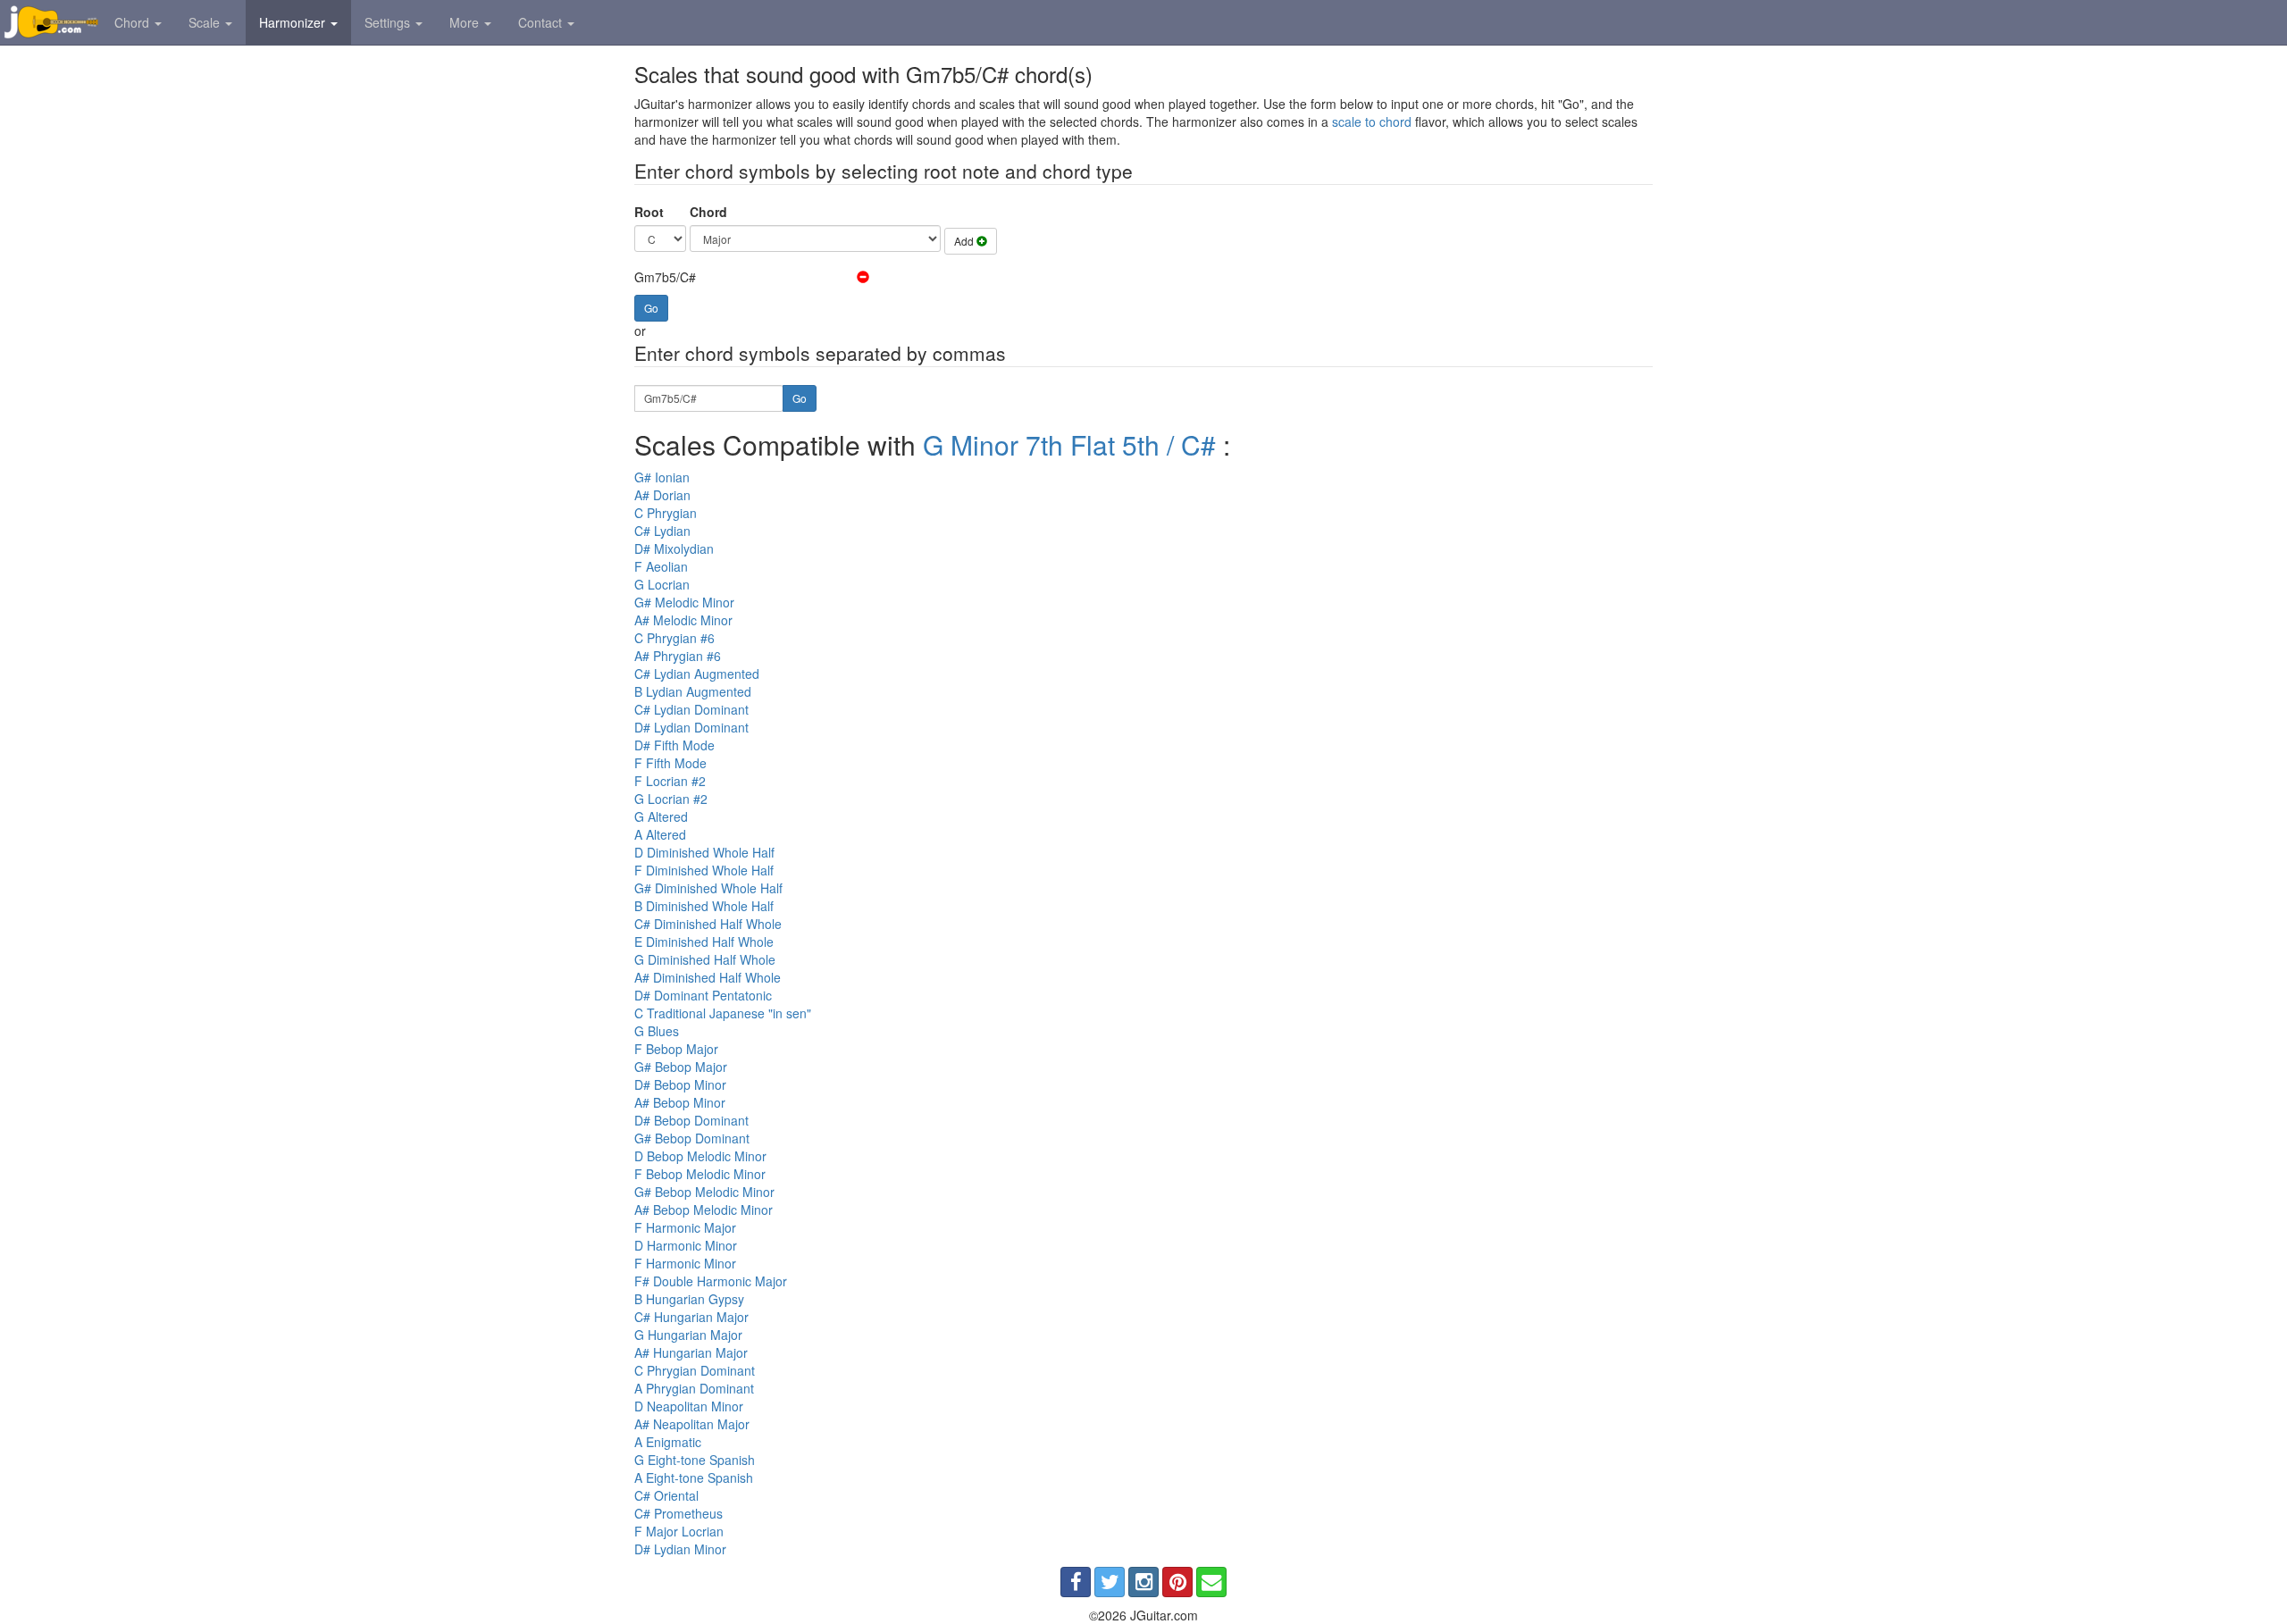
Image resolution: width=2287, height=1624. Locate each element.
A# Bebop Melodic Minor (704, 1210)
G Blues (657, 1031)
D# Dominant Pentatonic (703, 995)
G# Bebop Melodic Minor (704, 1192)
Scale (206, 22)
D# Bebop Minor (680, 1084)
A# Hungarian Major (691, 1352)
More (466, 22)
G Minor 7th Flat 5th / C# (1069, 444)
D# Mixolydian (674, 548)
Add (965, 241)
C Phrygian (666, 513)
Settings (389, 22)
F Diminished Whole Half (704, 870)
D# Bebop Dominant (691, 1120)
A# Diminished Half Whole (708, 977)
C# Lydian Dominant (691, 709)
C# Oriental (666, 1495)
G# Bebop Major (681, 1067)
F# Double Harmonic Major (711, 1281)
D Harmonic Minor (686, 1245)
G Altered (661, 816)
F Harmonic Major (685, 1227)
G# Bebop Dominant (692, 1138)
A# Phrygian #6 (678, 656)
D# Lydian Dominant (691, 727)
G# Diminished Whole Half (708, 888)
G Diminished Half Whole (705, 959)
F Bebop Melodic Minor (700, 1174)
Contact (542, 22)
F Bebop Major (676, 1049)
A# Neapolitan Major (692, 1424)
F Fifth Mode (670, 763)
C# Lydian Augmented (697, 674)
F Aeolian (661, 566)
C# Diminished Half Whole (708, 924)
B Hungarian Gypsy (689, 1299)
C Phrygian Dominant (695, 1370)
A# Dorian (662, 495)
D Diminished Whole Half (704, 852)
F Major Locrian (679, 1531)
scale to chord (1372, 121)
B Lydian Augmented (693, 691)
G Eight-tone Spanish (695, 1460)
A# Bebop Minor (680, 1102)
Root (649, 212)
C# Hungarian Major (691, 1317)
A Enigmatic (668, 1442)
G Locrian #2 (671, 799)
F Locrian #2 (670, 781)
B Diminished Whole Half (704, 906)
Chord (134, 22)
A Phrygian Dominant (694, 1388)
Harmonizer (294, 22)
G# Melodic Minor (684, 602)
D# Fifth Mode (674, 745)
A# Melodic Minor (683, 620)
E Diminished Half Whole (704, 942)
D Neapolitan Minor (689, 1406)
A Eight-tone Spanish (694, 1478)
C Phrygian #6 (674, 638)
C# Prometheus (679, 1513)
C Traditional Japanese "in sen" (723, 1013)
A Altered (660, 834)
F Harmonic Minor (685, 1263)
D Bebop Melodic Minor (700, 1156)
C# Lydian (662, 531)
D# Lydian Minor (680, 1549)
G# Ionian (662, 477)
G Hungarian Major (688, 1335)
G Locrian (662, 584)
